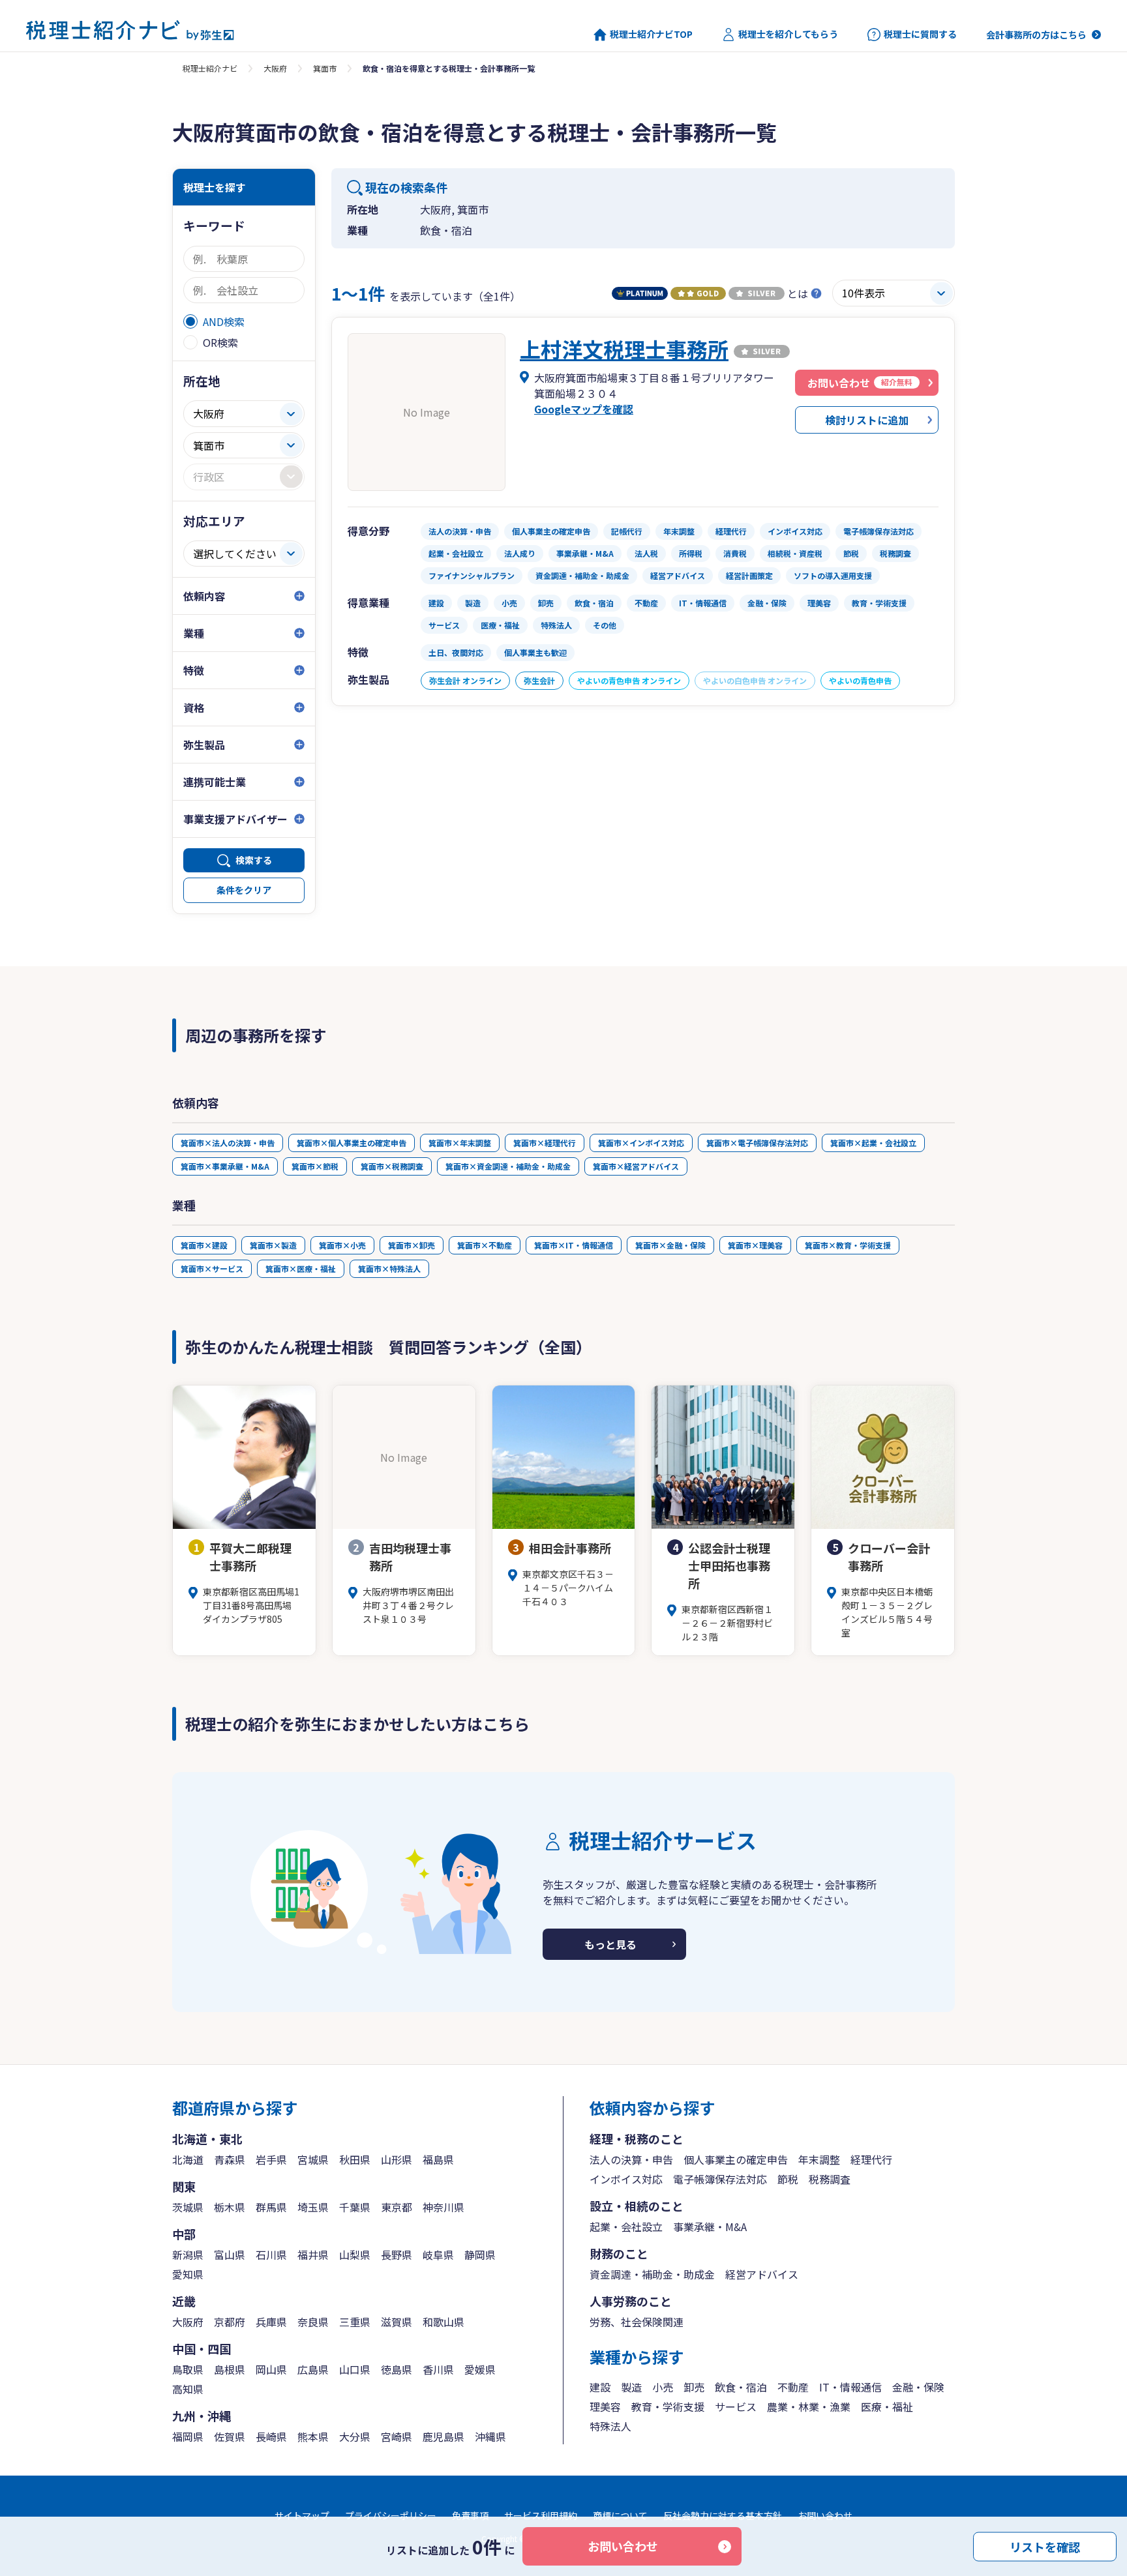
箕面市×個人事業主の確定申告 (352, 1143)
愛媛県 (480, 2369)
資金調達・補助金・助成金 (652, 2274)
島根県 (230, 2369)
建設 (600, 2387)
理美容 (605, 2406)
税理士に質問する (920, 34)
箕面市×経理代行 (545, 1143)
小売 (663, 2387)
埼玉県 (313, 2207)
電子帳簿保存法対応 (720, 2179)
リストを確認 (1045, 2546)
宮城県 (313, 2159)
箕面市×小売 (342, 1245)
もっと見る (610, 1944)
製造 (631, 2387)
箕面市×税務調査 (392, 1166)
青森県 (230, 2159)
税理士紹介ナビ (210, 68)
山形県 (397, 2159)
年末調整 (819, 2159)
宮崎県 (397, 2436)
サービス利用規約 (541, 2515)
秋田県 (355, 2159)
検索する (254, 860)
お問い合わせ (623, 2546)
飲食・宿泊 (741, 2387)
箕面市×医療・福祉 (301, 1268)
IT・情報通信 (850, 2387)
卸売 (694, 2387)
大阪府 (275, 68)
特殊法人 (610, 2426)
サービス (736, 2406)
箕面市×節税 (315, 1166)
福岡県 (188, 2436)
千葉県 (355, 2207)
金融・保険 (918, 2387)
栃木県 (230, 2207)
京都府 (230, 2322)
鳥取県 (188, 2369)
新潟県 (188, 2255)
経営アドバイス (762, 2274)
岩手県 (271, 2159)
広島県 (313, 2369)
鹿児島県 (443, 2436)
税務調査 (830, 2179)
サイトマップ (302, 2515)
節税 (788, 2179)
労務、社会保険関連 (637, 2322)
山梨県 (355, 2255)
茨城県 (188, 2207)
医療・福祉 (887, 2406)
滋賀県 (397, 2322)
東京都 (397, 2207)
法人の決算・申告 (631, 2159)
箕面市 (325, 68)
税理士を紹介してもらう (788, 34)
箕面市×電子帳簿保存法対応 (757, 1143)
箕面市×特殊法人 (389, 1268)
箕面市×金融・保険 (670, 1245)
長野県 (397, 2255)
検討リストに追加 (867, 420)
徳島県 (397, 2369)
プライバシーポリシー (391, 2515)
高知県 (188, 2389)
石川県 (271, 2255)
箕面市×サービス (212, 1268)
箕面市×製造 (273, 1245)
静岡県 (480, 2255)
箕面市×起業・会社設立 (873, 1143)
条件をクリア (244, 890)
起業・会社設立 (626, 2227)
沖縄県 (490, 2436)
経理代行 (871, 2159)
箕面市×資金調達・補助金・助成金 (508, 1166)
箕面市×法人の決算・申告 (228, 1143)
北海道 (188, 2159)
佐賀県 (230, 2436)
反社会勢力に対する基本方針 (723, 2515)
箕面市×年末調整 (460, 1143)
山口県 (355, 2369)
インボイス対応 (626, 2179)
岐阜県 (438, 2255)
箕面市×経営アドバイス (636, 1166)
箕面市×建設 (204, 1245)
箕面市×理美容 (755, 1245)
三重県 (355, 2322)
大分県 (355, 2436)
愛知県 (188, 2274)
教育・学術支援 (668, 2406)
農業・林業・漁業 (809, 2406)
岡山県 (271, 2369)
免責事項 (470, 2515)
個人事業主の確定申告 (736, 2159)
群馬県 (271, 2207)
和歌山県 (443, 2322)
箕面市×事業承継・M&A (225, 1166)
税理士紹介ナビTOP (651, 34)
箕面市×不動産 (485, 1245)
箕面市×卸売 (412, 1245)
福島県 (438, 2159)
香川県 (438, 2369)
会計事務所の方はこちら (1036, 35)
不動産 (793, 2387)
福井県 (313, 2255)
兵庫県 (271, 2322)
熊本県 (313, 2436)
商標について (620, 2515)
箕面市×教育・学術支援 (848, 1245)
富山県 (230, 2255)
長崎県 (271, 2436)
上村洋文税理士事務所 (624, 349)
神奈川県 (443, 2207)
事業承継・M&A (710, 2227)
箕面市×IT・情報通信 (574, 1245)
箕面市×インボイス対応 (641, 1143)
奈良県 (313, 2322)
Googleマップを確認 (584, 409)
